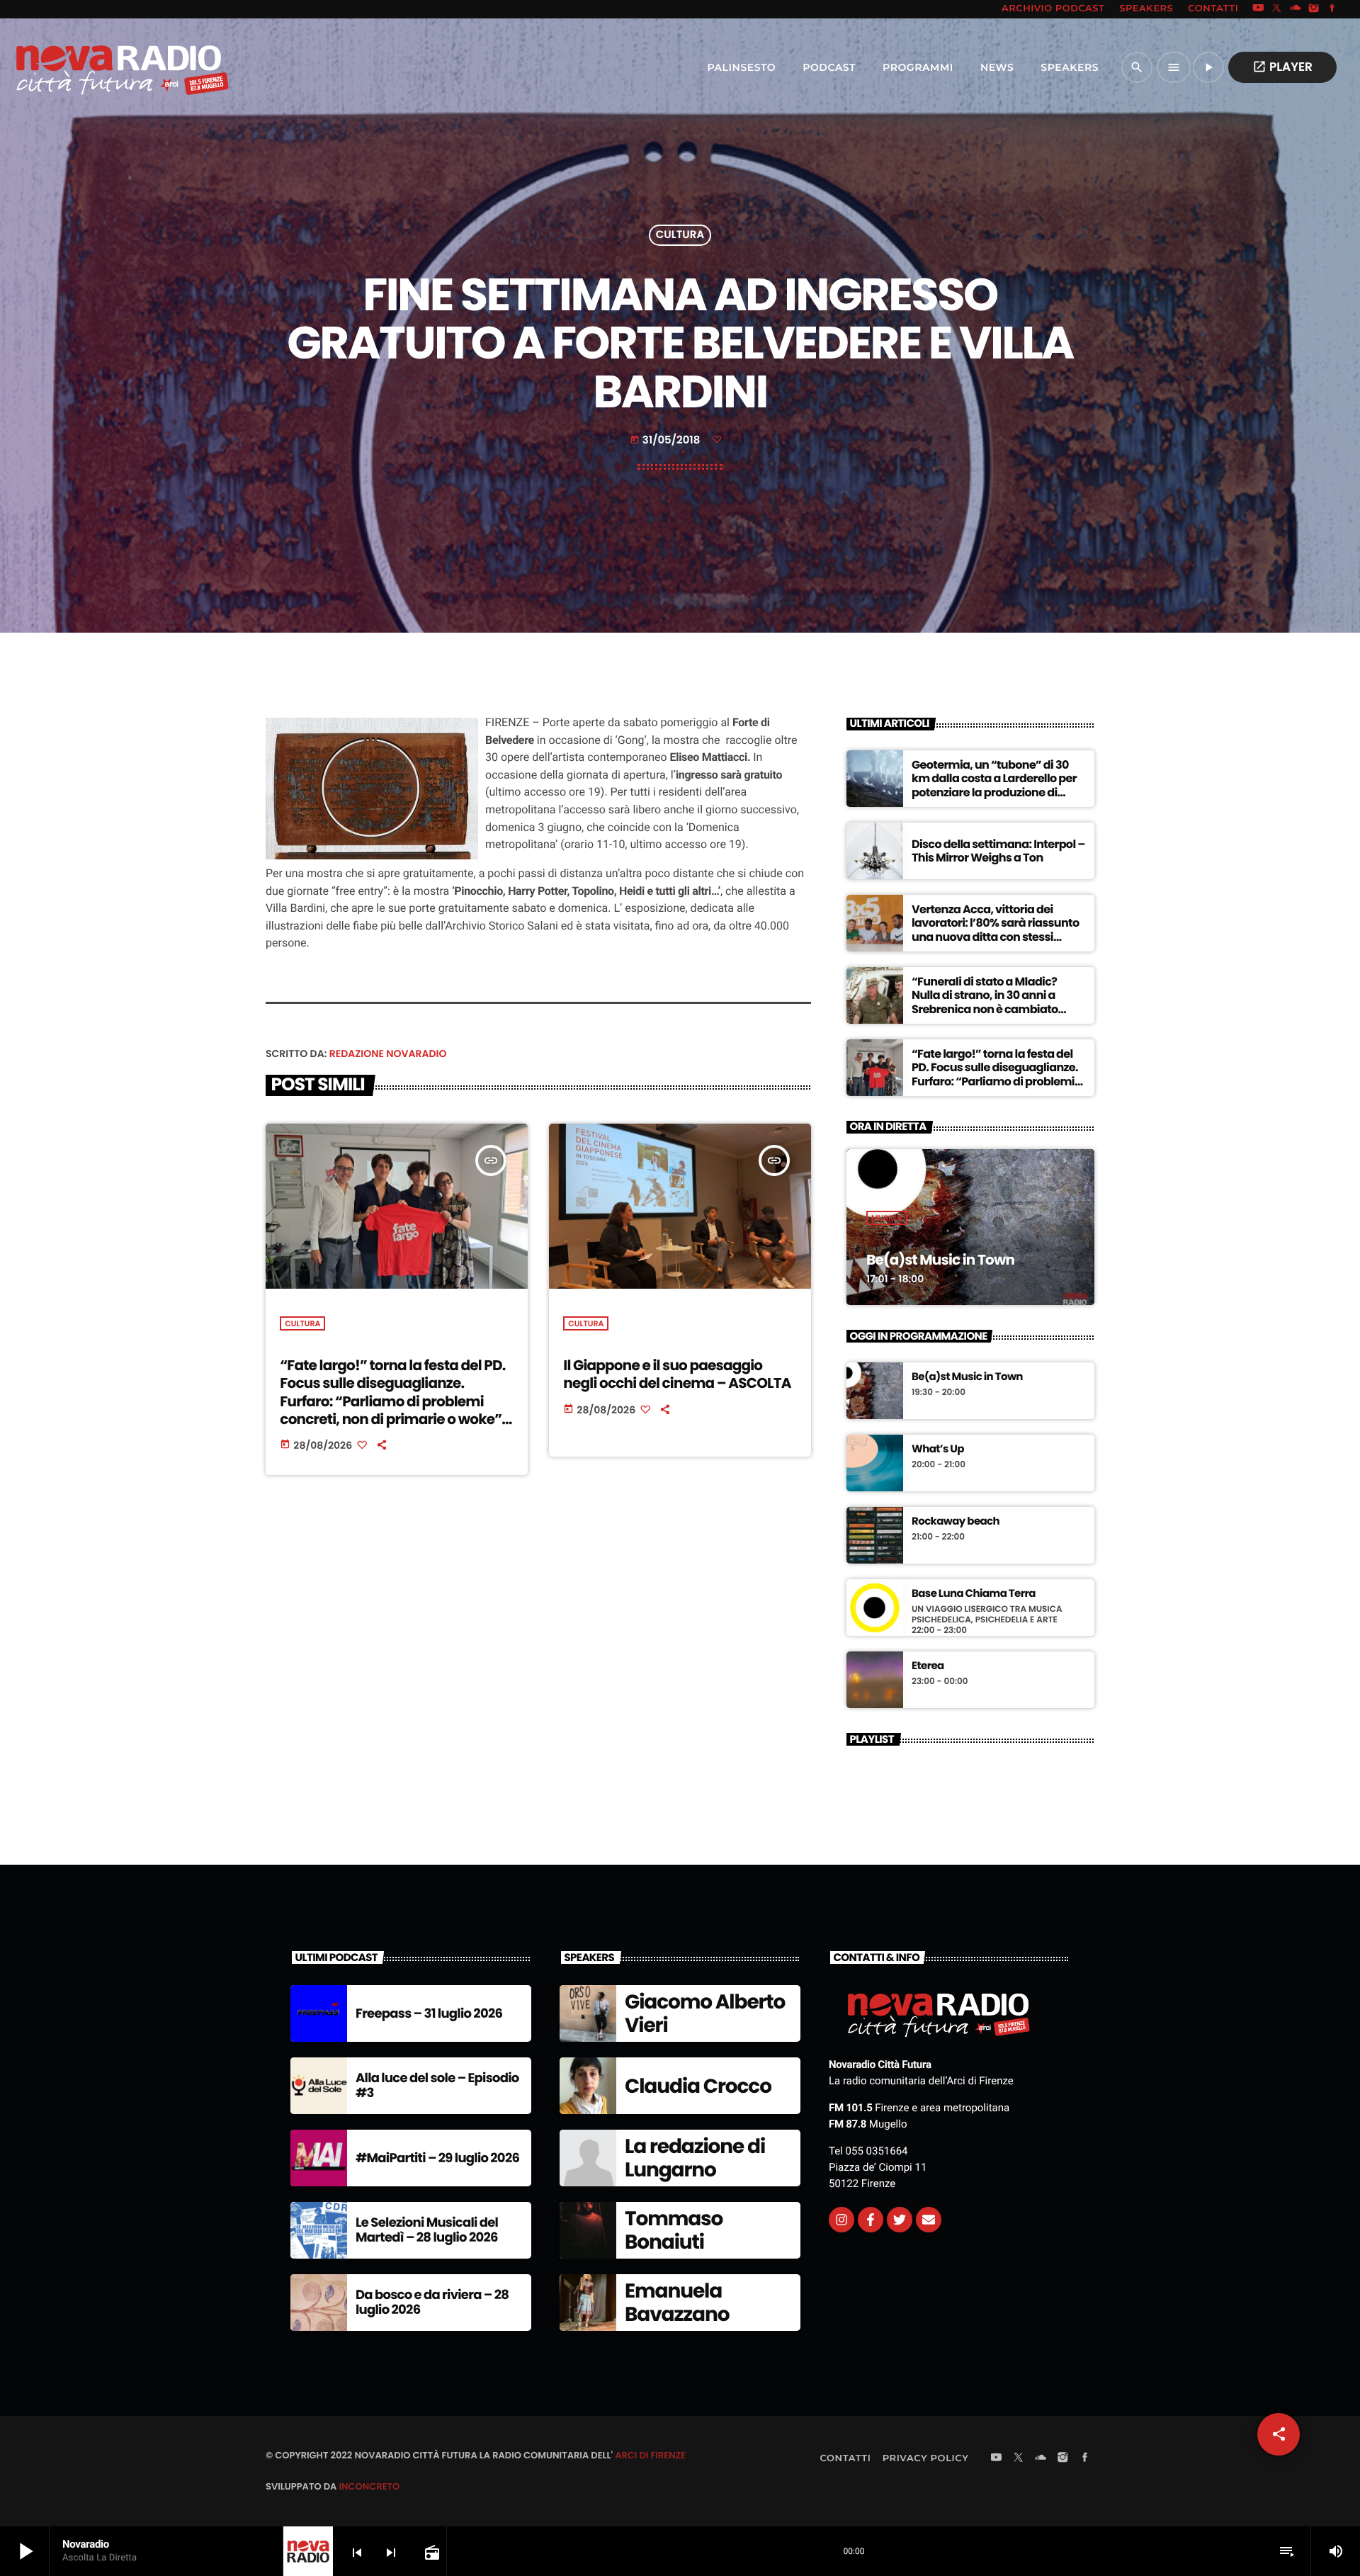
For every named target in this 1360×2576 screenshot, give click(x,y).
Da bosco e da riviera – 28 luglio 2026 (432, 2303)
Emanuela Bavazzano (677, 2303)
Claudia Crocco (698, 2086)
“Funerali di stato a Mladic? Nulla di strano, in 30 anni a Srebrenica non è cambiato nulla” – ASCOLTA (985, 1002)
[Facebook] (1332, 9)
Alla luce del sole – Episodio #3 (437, 2086)
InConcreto (369, 2486)
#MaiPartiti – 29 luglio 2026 (437, 2158)
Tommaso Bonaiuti (674, 2231)
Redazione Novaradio (388, 1053)
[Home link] (91, 67)
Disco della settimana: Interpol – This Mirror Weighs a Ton (998, 851)
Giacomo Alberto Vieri (705, 2014)
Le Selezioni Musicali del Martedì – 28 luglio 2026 (427, 2231)
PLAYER (1282, 67)
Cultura (680, 236)
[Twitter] (900, 2220)
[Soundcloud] (1296, 9)
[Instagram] (1314, 9)
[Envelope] (929, 2220)
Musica (887, 1218)
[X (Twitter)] (1277, 9)
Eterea (928, 1666)
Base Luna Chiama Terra (974, 1594)
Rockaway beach (956, 1522)
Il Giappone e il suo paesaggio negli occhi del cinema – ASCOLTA (677, 1374)
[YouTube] (1258, 9)
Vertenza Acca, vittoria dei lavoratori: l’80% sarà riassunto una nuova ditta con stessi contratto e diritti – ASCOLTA (996, 930)
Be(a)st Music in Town (940, 1260)
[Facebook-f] (871, 2220)
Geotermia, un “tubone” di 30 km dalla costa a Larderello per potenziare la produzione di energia (994, 785)
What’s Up (938, 1450)
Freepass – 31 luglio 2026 (429, 2014)
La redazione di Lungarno (695, 2158)
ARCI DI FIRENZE (650, 2455)
